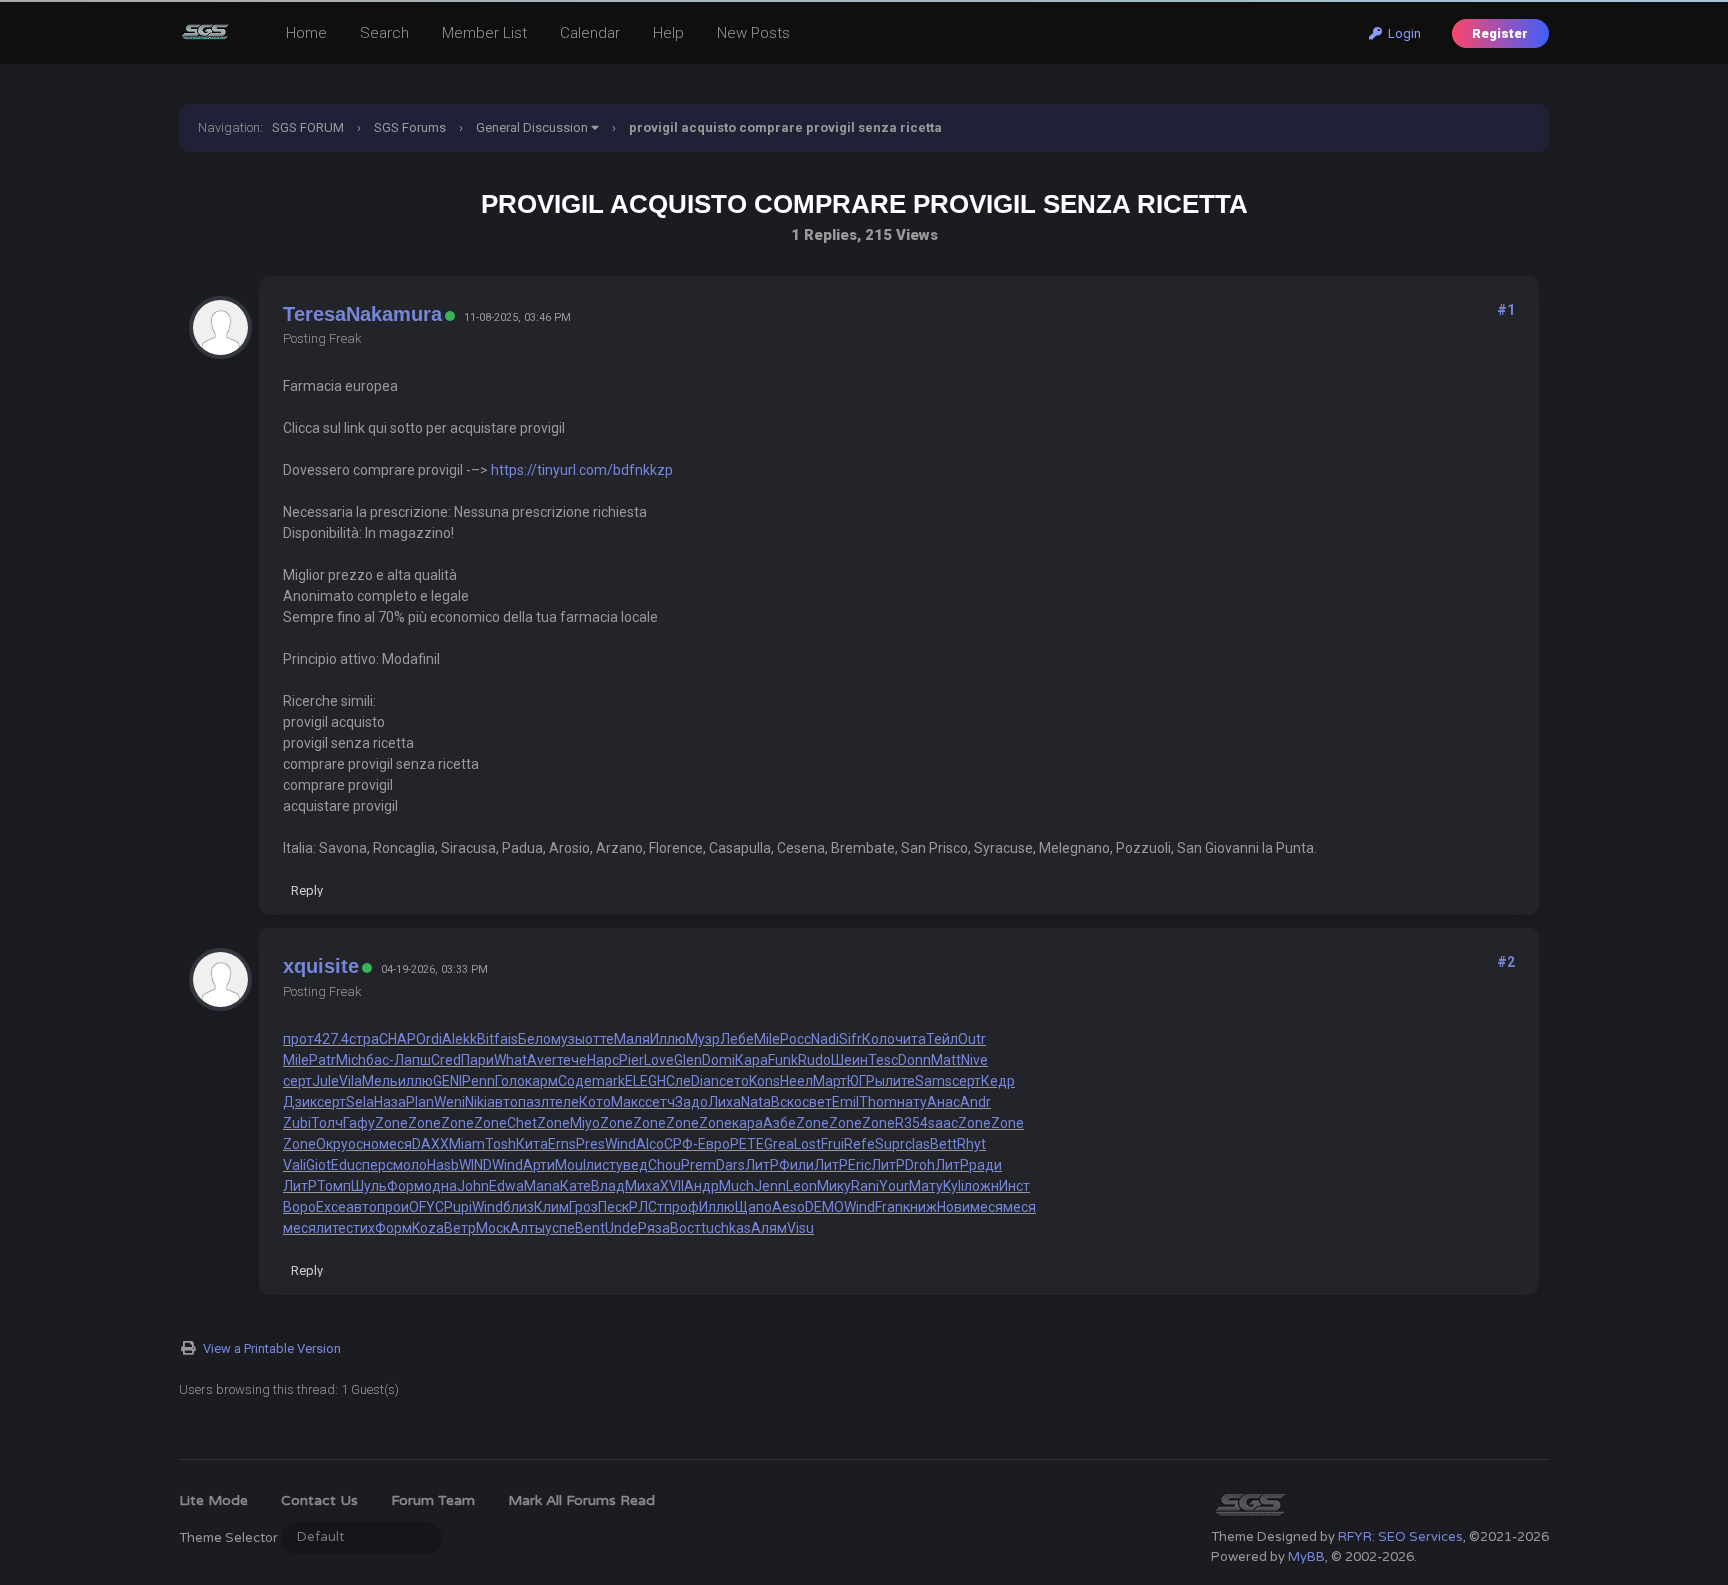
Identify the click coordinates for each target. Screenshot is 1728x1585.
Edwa (506, 1186)
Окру (332, 1144)
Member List (484, 33)
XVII (672, 1186)
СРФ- (681, 1144)
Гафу (359, 1123)
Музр (703, 1039)
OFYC (426, 1207)
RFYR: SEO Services (1400, 1537)
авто (502, 1102)
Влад (608, 1186)
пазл (533, 1102)
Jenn (770, 1186)
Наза (390, 1102)
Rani (865, 1186)
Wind (620, 1144)
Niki (476, 1102)
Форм (405, 1186)
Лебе (737, 1039)
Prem (698, 1165)
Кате (575, 1186)
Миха (642, 1186)
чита (910, 1039)
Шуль (369, 1186)
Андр (701, 1186)
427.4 (331, 1039)
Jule (325, 1081)
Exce (331, 1207)
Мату (926, 1186)
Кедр (998, 1081)
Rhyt (971, 1144)
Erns (562, 1144)
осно (363, 1144)
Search (384, 33)
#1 (1506, 310)
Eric (859, 1165)
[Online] (450, 316)
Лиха (724, 1102)
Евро (714, 1144)
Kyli (953, 1186)
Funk (783, 1060)
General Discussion (532, 127)
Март (830, 1081)
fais (506, 1039)
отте (599, 1039)
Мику (834, 1186)
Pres (590, 1144)
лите (900, 1081)
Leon (801, 1186)
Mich (351, 1060)
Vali (294, 1165)
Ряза (654, 1228)
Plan (420, 1102)
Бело (534, 1039)
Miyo (585, 1123)
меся (395, 1144)
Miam (467, 1144)
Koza (428, 1228)
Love (659, 1060)
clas (917, 1144)
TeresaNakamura (362, 314)
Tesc (883, 1060)
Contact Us (319, 1500)
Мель (380, 1081)
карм (541, 1081)
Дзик (300, 1102)
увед (632, 1165)
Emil (845, 1102)
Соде (575, 1081)
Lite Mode (213, 1500)
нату (912, 1102)
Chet (522, 1123)
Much (736, 1186)
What (510, 1060)
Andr (975, 1102)
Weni (449, 1102)
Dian (705, 1081)
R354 (911, 1123)
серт (297, 1081)
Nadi (825, 1039)
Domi (718, 1060)
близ (518, 1207)
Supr (890, 1144)
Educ (346, 1165)
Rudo (814, 1060)
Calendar (590, 33)
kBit (482, 1039)
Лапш (412, 1060)
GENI (447, 1081)
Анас (943, 1102)
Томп (334, 1186)
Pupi (458, 1207)
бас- (380, 1060)
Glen (688, 1060)
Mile (767, 1039)
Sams (933, 1081)
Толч (327, 1123)
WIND (475, 1165)
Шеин (849, 1060)
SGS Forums (410, 127)
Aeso (788, 1207)
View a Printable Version (272, 1348)
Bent (590, 1228)
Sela (360, 1102)
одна (440, 1186)
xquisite (321, 966)
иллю (415, 1081)
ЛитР (762, 1165)
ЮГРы (866, 1081)
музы (568, 1039)
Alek (456, 1039)
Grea (779, 1144)
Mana (542, 1186)
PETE (747, 1144)
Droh (920, 1165)
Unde (621, 1228)
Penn (478, 1081)
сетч (660, 1102)
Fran (889, 1207)
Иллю (668, 1039)
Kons (764, 1081)
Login (1401, 33)
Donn (914, 1060)
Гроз (583, 1207)
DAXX (430, 1144)
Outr (972, 1039)
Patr (322, 1060)
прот (298, 1039)
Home (306, 33)
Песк (613, 1207)
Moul (570, 1165)
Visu (800, 1228)
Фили (796, 1165)
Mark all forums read (581, 1500)
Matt (946, 1060)
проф (681, 1207)
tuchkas (726, 1228)
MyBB (1306, 1557)
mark (608, 1081)
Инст (1014, 1186)
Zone (391, 1123)
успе (560, 1228)
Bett (943, 1144)
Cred (446, 1060)
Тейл (942, 1039)
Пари (477, 1060)
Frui (832, 1144)
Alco (650, 1144)
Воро (299, 1207)
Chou (664, 1165)
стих (360, 1228)
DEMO (824, 1207)
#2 (1506, 962)
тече (572, 1060)
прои (393, 1207)
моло (410, 1165)
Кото (595, 1102)
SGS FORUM (308, 127)
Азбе (779, 1123)
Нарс (603, 1060)
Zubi (297, 1123)
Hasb (443, 1165)
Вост (685, 1228)
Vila (350, 1081)
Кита (532, 1144)
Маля (632, 1039)
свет (817, 1102)
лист (601, 1165)
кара (747, 1123)
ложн (981, 1186)
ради (985, 1165)
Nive (974, 1060)
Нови (953, 1207)
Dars (730, 1165)
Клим (551, 1207)
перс (377, 1165)
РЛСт (646, 1207)
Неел (796, 1081)
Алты (527, 1228)
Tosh (500, 1144)
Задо (691, 1102)
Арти (539, 1165)
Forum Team (433, 1500)
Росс (795, 1039)
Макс (628, 1102)
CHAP (397, 1039)
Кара (751, 1060)
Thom (878, 1102)
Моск (493, 1228)
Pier (631, 1060)
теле (564, 1102)
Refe (859, 1144)
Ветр (460, 1228)
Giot (318, 1165)
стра (364, 1039)
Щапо (753, 1207)
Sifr (850, 1039)
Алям (769, 1228)
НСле (674, 1081)
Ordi (429, 1039)
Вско (786, 1102)
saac (943, 1123)
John (473, 1186)
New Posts (753, 33)
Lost (807, 1144)
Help (668, 33)
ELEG (641, 1081)
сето (734, 1081)
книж (920, 1207)
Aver (542, 1060)
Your (894, 1186)
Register (1500, 33)
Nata (756, 1102)
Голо (510, 1081)
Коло (878, 1039)
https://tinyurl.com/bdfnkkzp (582, 470)
